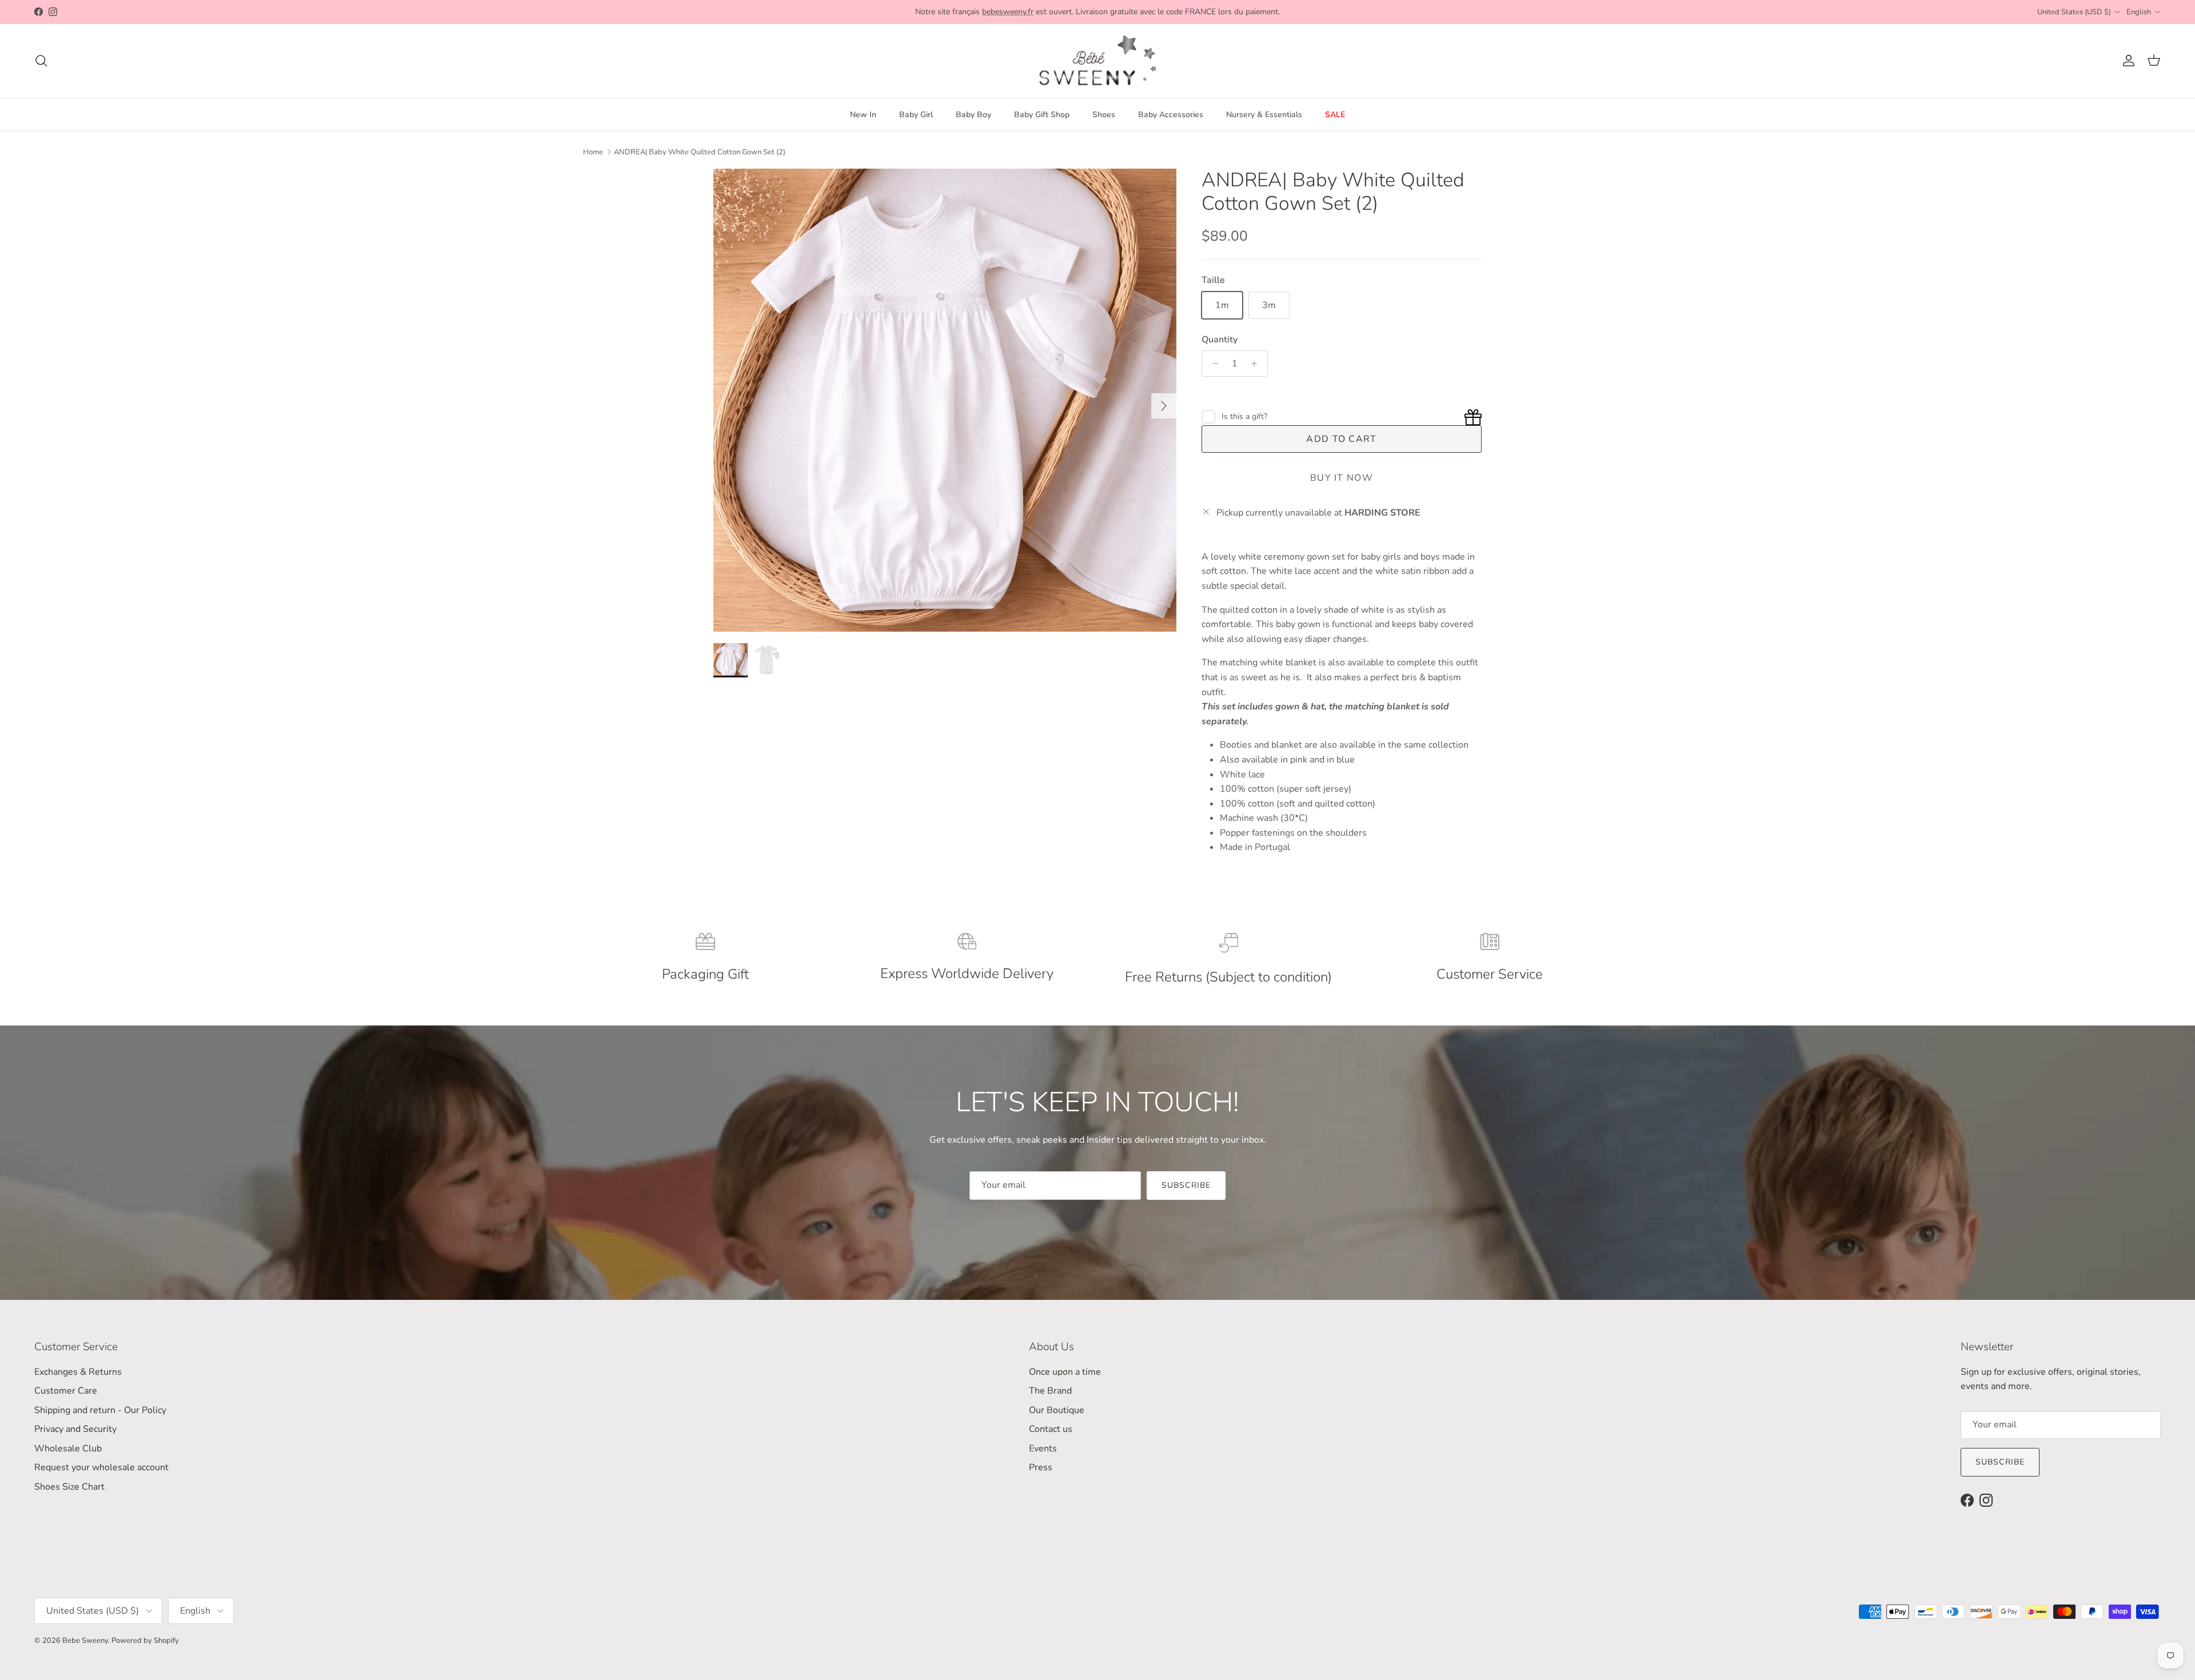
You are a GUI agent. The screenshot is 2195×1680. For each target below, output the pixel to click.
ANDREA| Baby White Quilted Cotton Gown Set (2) (700, 152)
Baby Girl (916, 115)
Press (1041, 1467)
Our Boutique (1057, 1410)
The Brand (1050, 1391)
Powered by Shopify (145, 1641)
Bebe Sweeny (85, 1641)
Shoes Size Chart (69, 1487)
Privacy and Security (75, 1429)
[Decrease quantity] (1212, 364)
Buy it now (1342, 478)
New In (863, 115)
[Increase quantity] (1257, 364)
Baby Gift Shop (1042, 115)
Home (593, 152)
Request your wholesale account (101, 1467)
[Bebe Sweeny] (1098, 61)
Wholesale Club (68, 1448)
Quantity (1220, 340)
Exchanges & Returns (78, 1372)
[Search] (41, 61)
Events (1043, 1448)
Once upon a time (1065, 1372)
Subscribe (1186, 1185)
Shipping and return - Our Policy (100, 1410)
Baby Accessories (1171, 115)
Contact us (1051, 1429)
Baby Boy (973, 115)
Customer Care (66, 1391)
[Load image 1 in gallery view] (945, 400)
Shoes (1104, 115)
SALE (1335, 115)
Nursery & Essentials (1264, 115)
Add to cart (1341, 439)
